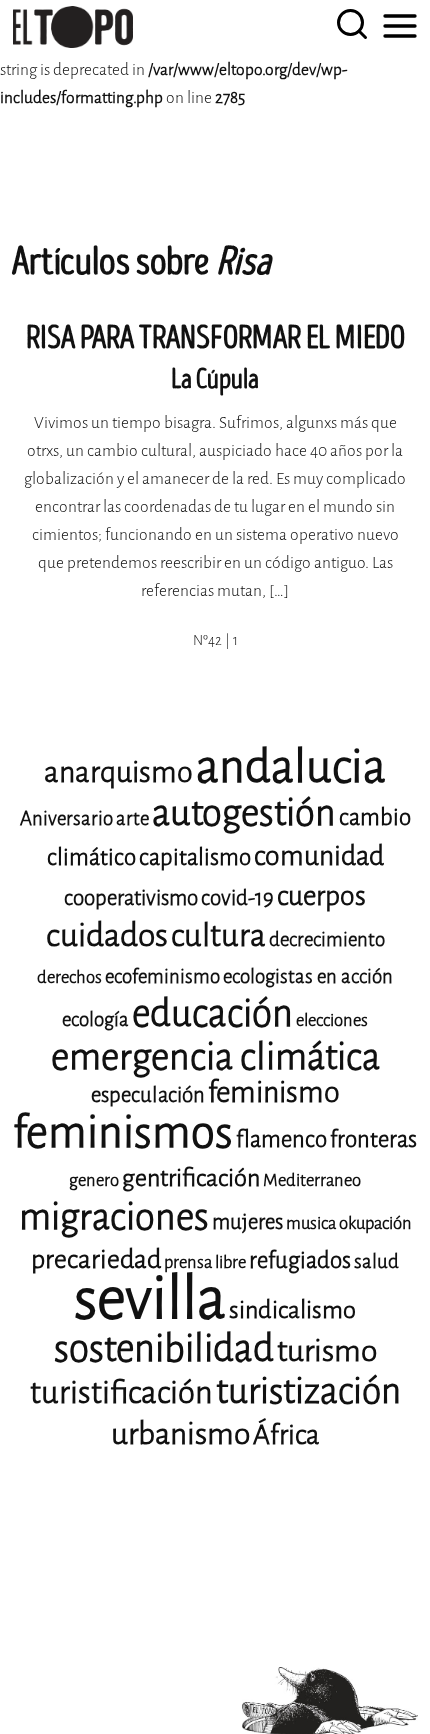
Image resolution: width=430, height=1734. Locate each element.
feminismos (123, 1132)
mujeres (247, 1222)
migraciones (114, 1217)
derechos (69, 977)
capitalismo (195, 857)
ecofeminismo (162, 976)
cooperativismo (131, 898)
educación (212, 1013)
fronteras (373, 1139)
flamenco (281, 1139)
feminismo (274, 1092)
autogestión (244, 813)
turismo (327, 1351)
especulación (148, 1095)
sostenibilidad (164, 1348)
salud (376, 1261)
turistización (308, 1391)
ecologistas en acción (308, 976)
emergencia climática (215, 1057)
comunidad (319, 856)
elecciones (332, 1020)
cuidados (107, 935)
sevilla (150, 1298)
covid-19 (237, 898)
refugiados (300, 1260)
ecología (95, 1019)
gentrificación (191, 1178)
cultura (218, 935)
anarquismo (118, 772)
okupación (375, 1223)
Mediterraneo (312, 1180)
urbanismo (180, 1434)
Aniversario (66, 818)
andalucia (291, 767)
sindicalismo (292, 1310)
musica (311, 1223)
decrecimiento (327, 939)
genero (94, 1180)
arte (132, 818)
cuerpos (321, 896)
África (286, 1435)
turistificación (121, 1392)
